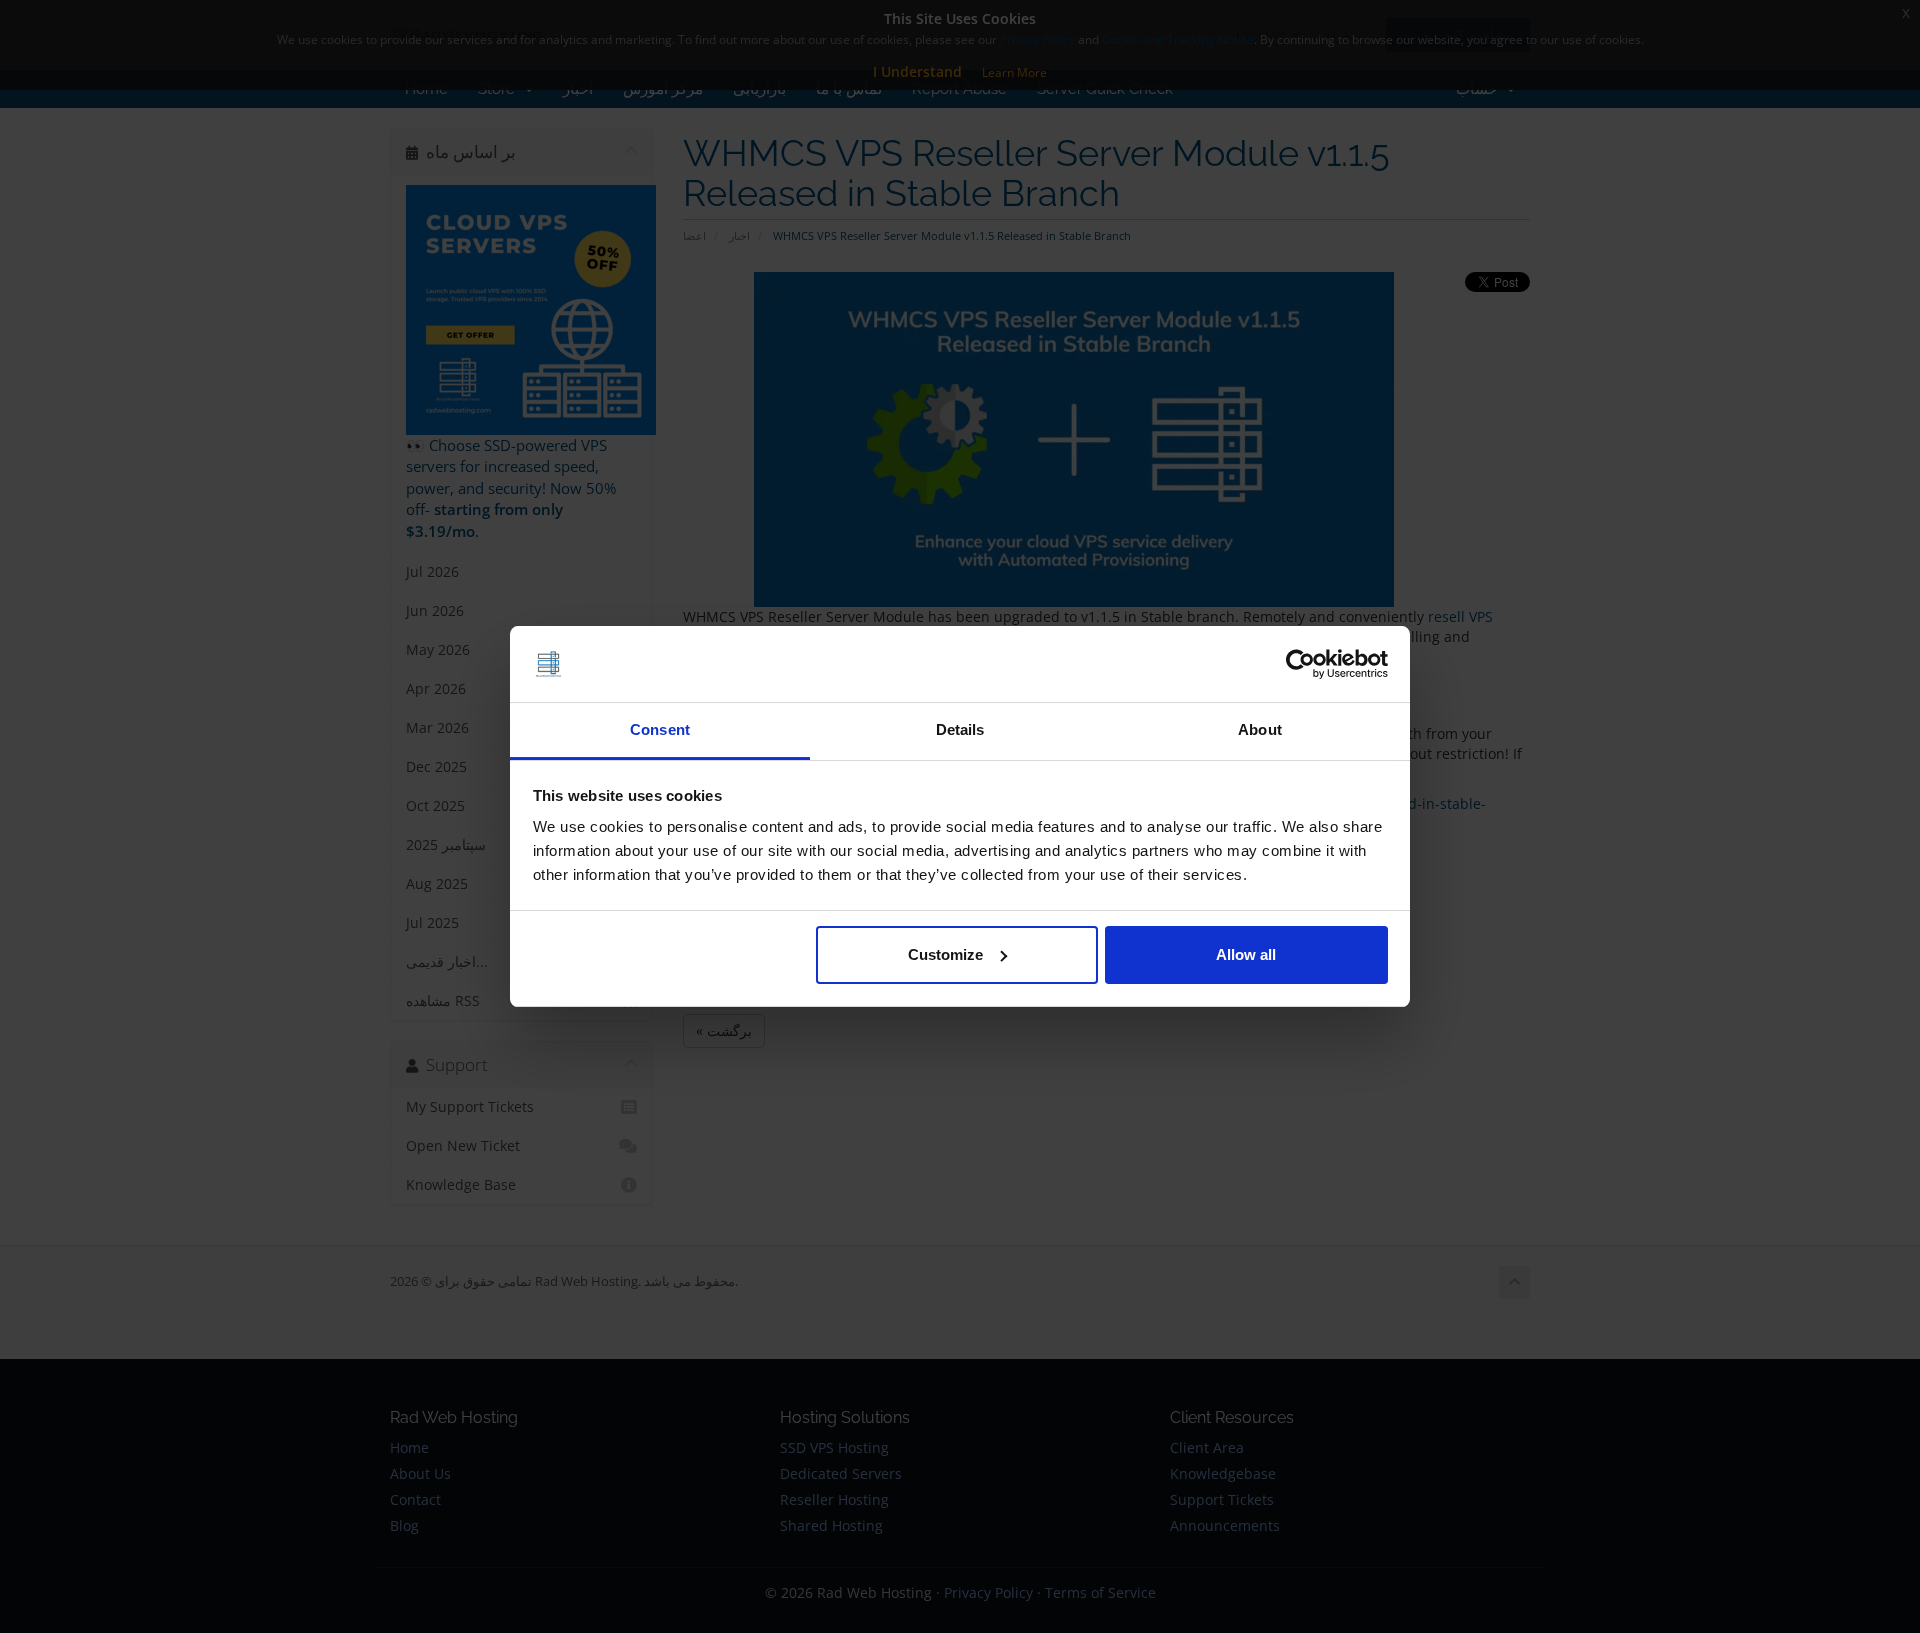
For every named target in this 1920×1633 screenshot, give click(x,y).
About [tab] (1260, 729)
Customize (945, 954)
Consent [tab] (660, 729)
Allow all (1246, 954)
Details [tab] (960, 729)
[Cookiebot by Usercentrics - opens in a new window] (1300, 664)
